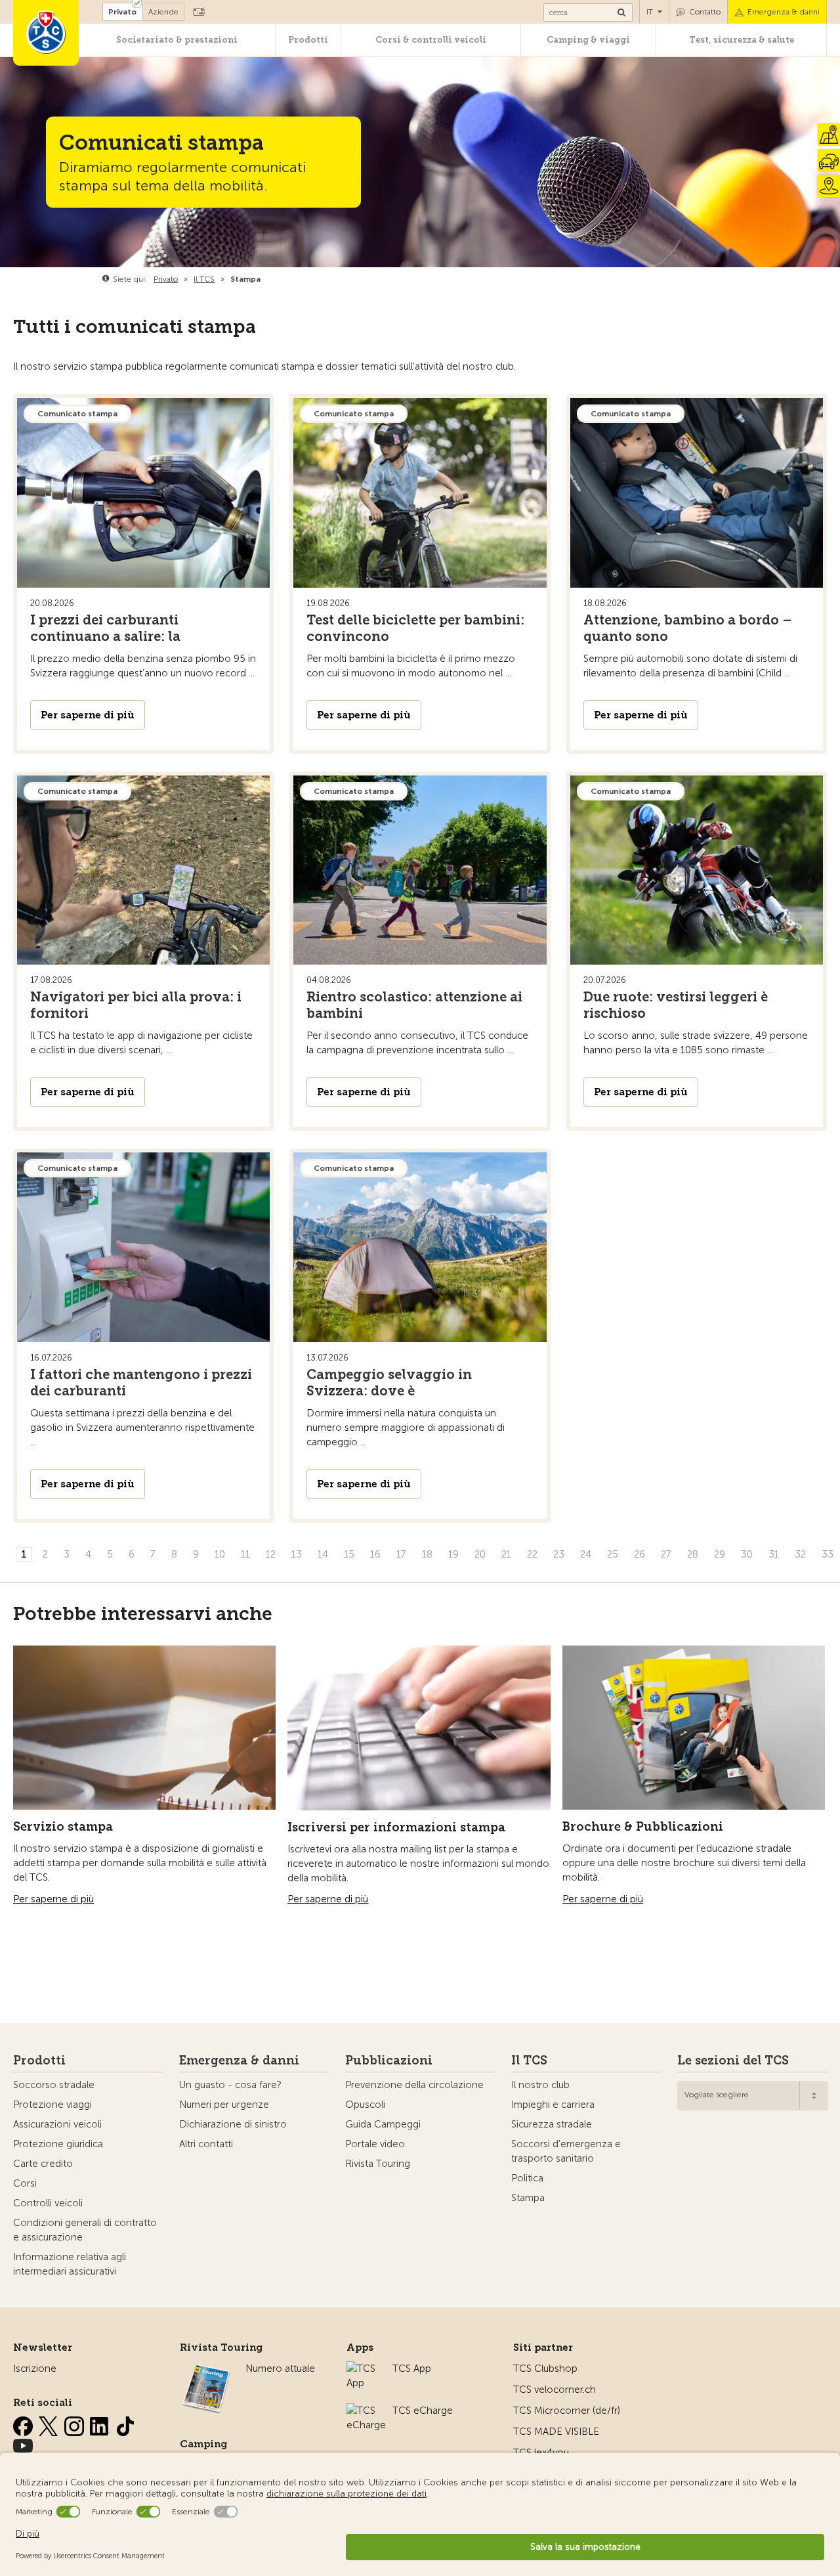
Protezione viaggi (52, 2105)
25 (613, 1554)
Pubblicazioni (389, 2061)
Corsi (25, 2183)
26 (640, 1554)
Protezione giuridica (58, 2144)
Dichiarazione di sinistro (233, 2124)
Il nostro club (540, 2085)
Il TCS (529, 2061)
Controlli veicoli (48, 2203)
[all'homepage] (46, 33)
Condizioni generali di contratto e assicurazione (85, 2230)
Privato (122, 12)
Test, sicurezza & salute (742, 40)
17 (401, 1554)
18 (427, 1554)
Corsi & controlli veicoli (431, 40)
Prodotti (308, 40)
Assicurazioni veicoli (57, 2124)
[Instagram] (75, 2424)
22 (532, 1554)
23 (559, 1554)
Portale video (375, 2144)
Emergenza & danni (784, 12)
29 (720, 1554)
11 (245, 1554)
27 (666, 1554)
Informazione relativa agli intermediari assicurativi (70, 2264)
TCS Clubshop (545, 2369)
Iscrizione (35, 2369)
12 (271, 1554)
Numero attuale (280, 2369)
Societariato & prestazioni (177, 40)
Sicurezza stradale (552, 2124)
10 (220, 1554)
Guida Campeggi (383, 2124)
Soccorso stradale (54, 2085)
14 (323, 1554)
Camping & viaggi (588, 40)
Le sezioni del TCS (733, 2061)
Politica (527, 2178)
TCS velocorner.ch (555, 2390)
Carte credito (43, 2164)
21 (506, 1554)
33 (828, 1554)
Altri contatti (206, 2144)
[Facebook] (24, 2424)
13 (297, 1554)
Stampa (528, 2198)
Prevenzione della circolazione (414, 2085)
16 (375, 1554)
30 (747, 1554)
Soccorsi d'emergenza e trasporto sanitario (566, 2151)
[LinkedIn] (101, 2424)
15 (349, 1554)
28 (693, 1554)
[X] (50, 2424)
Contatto (705, 12)
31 (774, 1554)
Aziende (163, 12)
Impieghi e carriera (553, 2105)
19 (453, 1554)
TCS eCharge (423, 2411)
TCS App (412, 2369)
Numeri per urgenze (224, 2105)
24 (586, 1554)
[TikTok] (125, 2424)
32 (800, 1554)
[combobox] (753, 2096)
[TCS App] (363, 2369)
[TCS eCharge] (366, 2411)
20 (480, 1554)
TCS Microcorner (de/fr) (567, 2411)
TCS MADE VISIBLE (556, 2432)
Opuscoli (365, 2105)
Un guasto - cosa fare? (230, 2085)
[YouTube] (23, 2443)
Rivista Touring (378, 2164)
